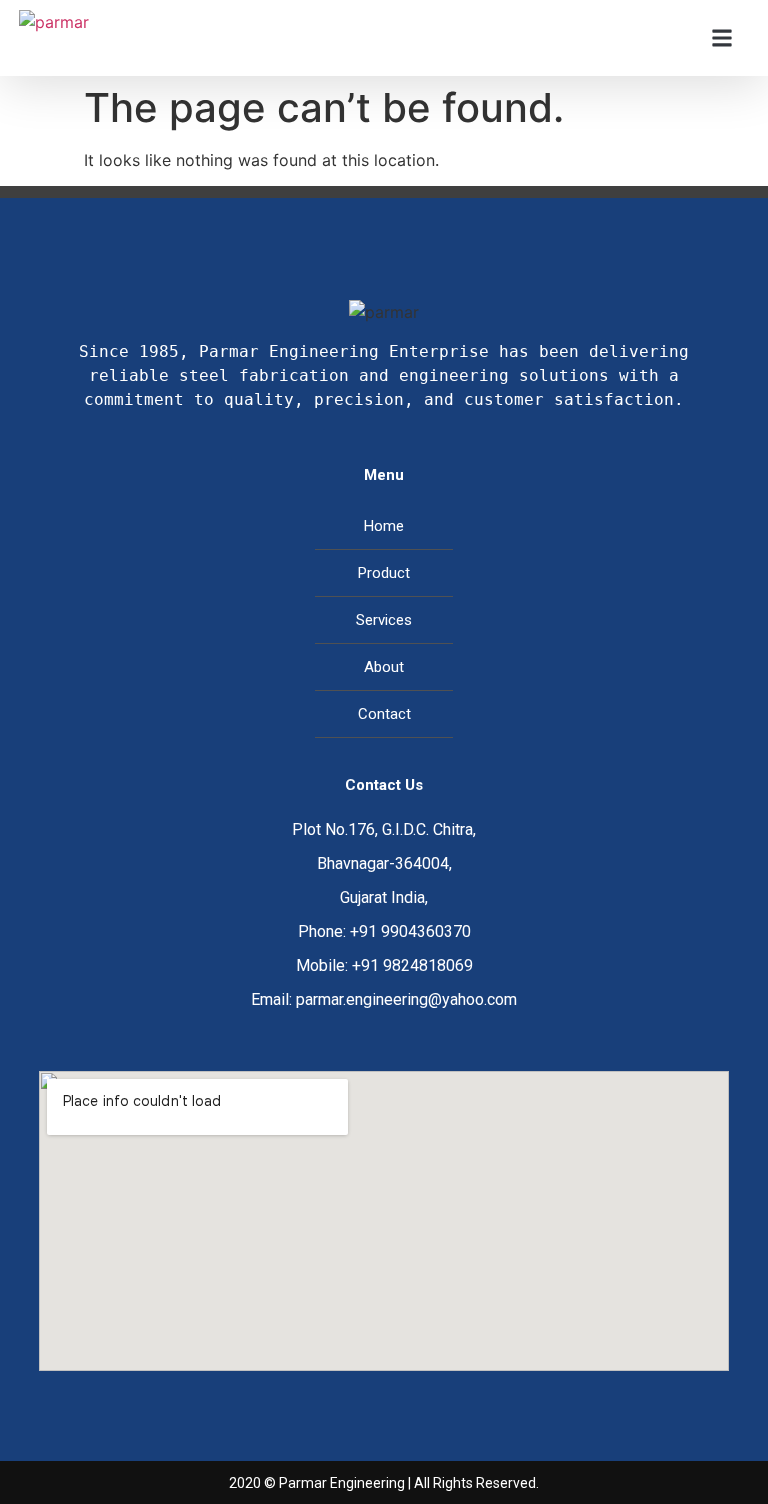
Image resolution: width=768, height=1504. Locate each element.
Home (384, 526)
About (384, 667)
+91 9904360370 (410, 931)
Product (384, 573)
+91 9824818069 (412, 965)
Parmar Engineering (342, 1483)
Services (384, 620)
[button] (722, 38)
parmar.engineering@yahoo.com (406, 999)
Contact (384, 714)
